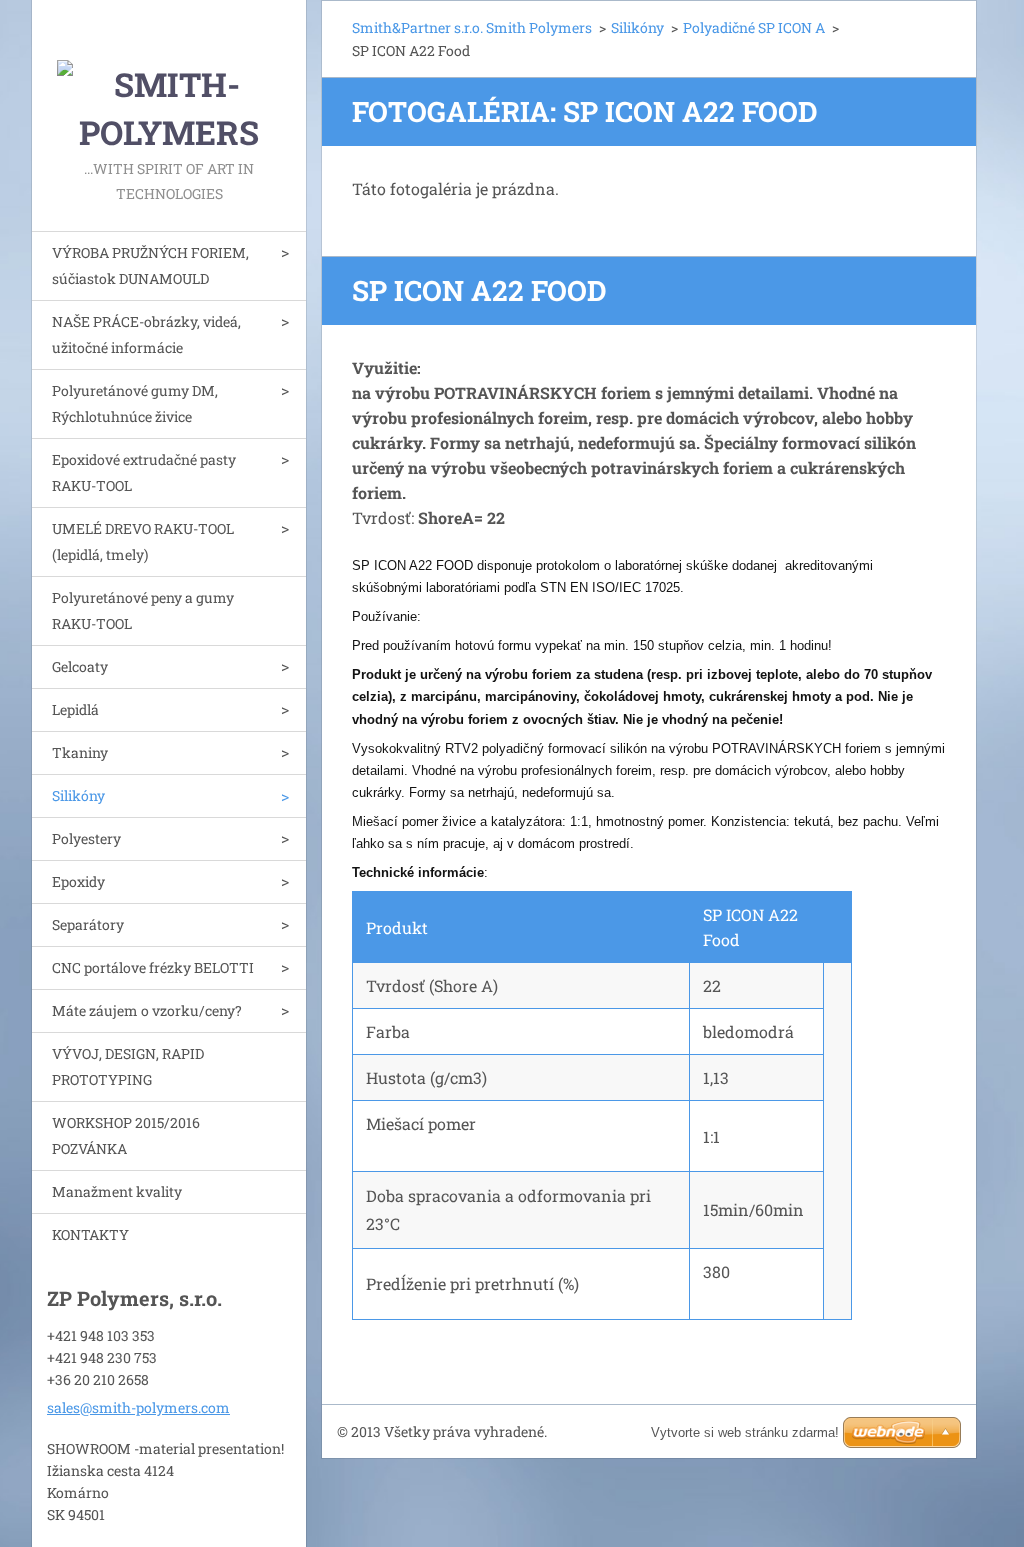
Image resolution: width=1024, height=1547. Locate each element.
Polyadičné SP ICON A (754, 27)
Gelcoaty (80, 666)
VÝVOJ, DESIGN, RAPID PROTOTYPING (128, 1066)
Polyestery (86, 838)
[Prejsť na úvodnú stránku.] (169, 78)
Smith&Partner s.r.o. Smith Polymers (472, 27)
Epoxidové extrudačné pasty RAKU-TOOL (144, 472)
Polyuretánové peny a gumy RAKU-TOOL (143, 610)
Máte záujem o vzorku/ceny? (147, 1010)
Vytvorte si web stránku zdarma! (745, 1432)
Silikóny (78, 795)
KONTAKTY (90, 1234)
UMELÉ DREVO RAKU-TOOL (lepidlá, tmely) (143, 541)
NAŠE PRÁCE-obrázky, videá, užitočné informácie (146, 334)
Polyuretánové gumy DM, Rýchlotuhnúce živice (135, 403)
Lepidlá (75, 709)
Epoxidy (78, 881)
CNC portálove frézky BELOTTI (153, 967)
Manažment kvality (117, 1191)
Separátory (88, 924)
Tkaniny (80, 752)
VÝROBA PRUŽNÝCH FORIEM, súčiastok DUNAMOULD (150, 265)
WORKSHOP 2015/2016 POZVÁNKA (126, 1135)
